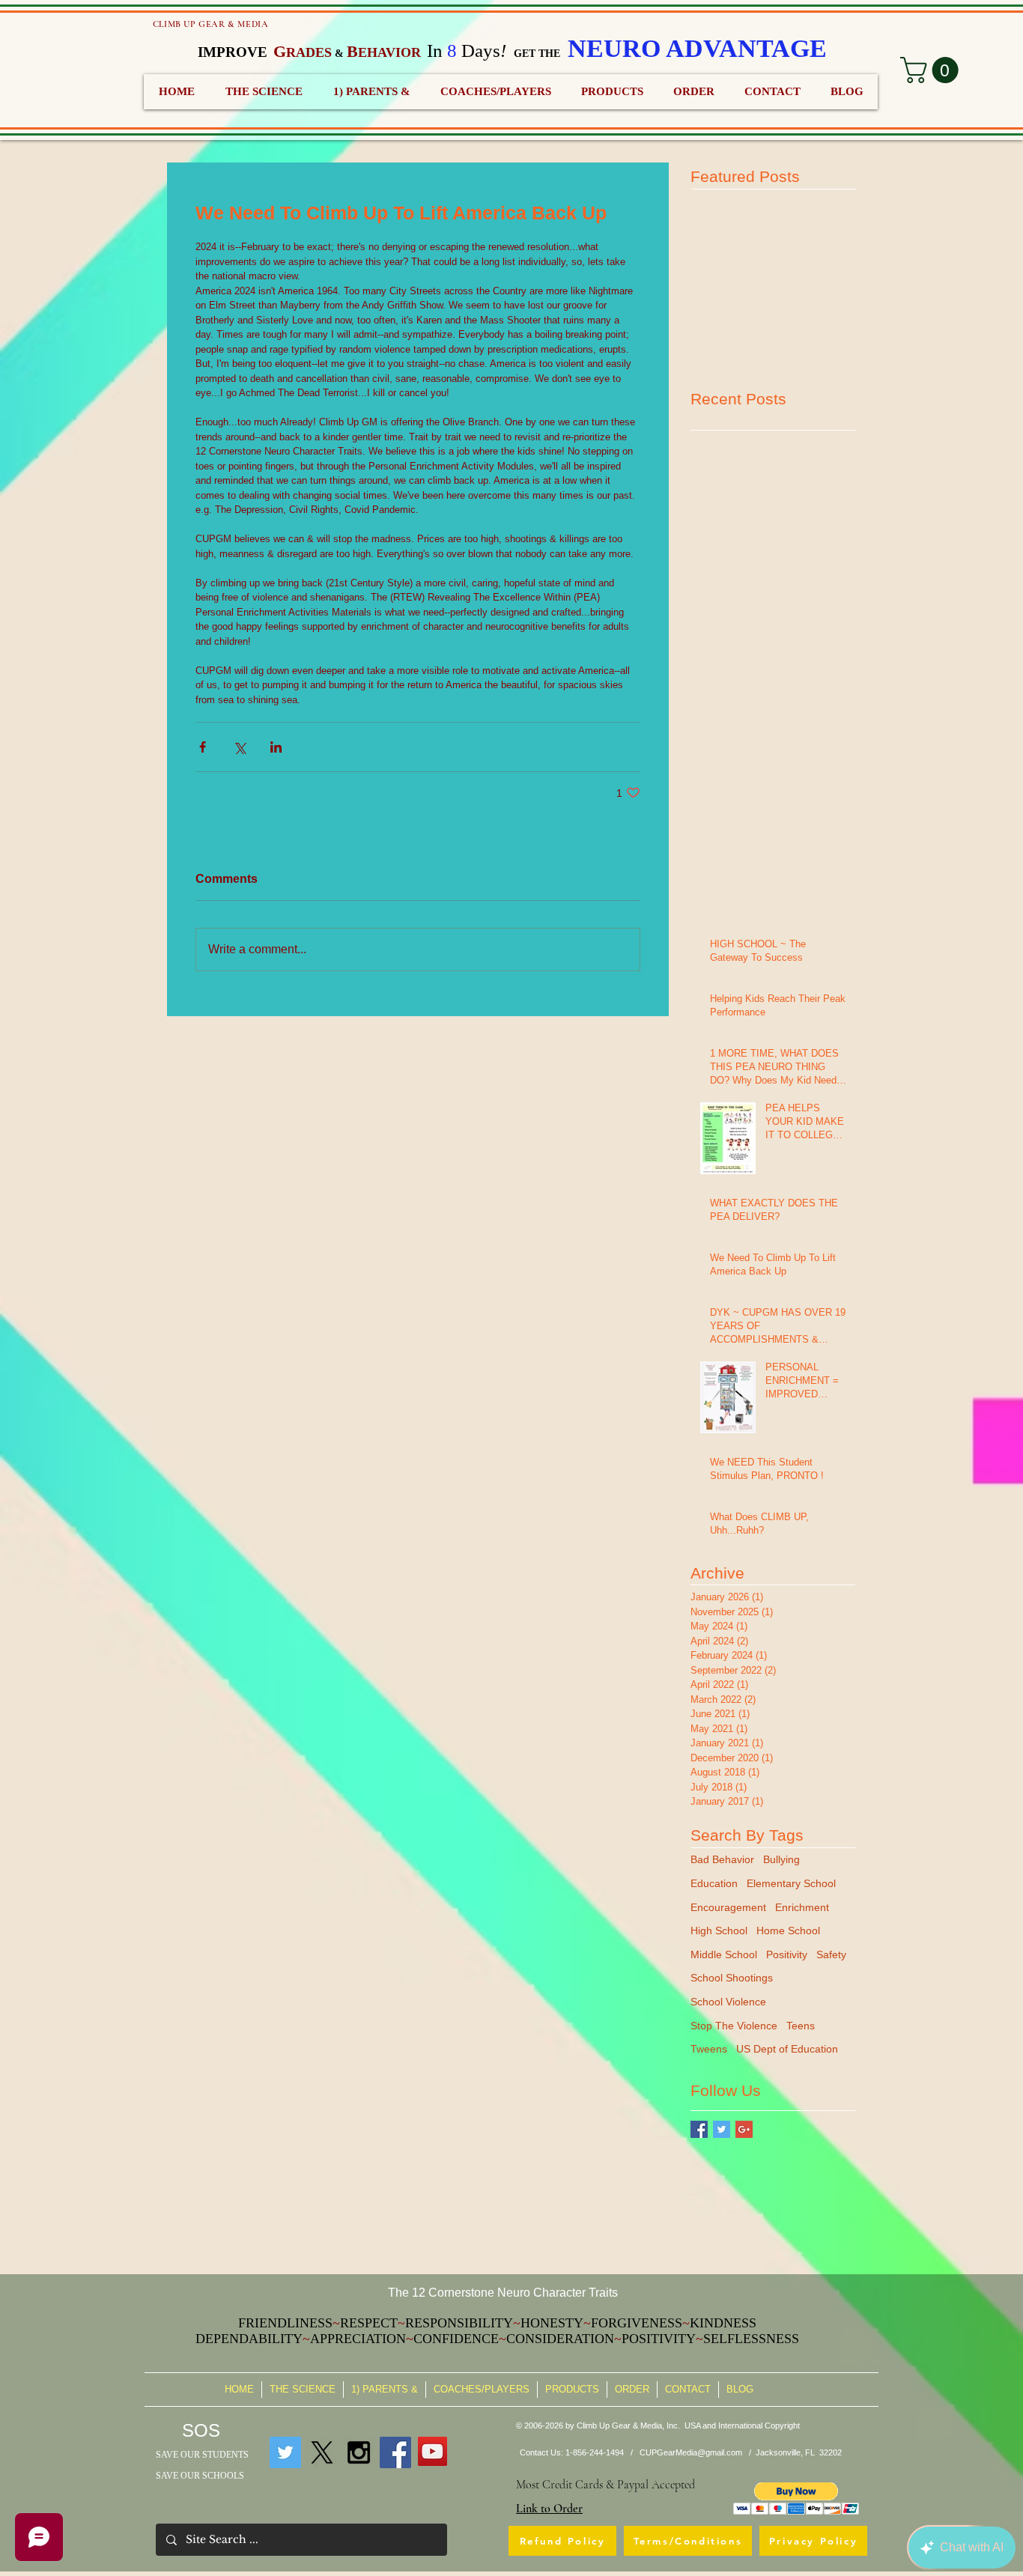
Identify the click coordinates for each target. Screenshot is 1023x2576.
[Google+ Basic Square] (744, 2129)
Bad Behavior (722, 1859)
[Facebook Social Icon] (395, 2452)
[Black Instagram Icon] (359, 2452)
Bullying (781, 1859)
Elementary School (791, 1883)
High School (719, 1931)
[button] (796, 2498)
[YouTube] (432, 2451)
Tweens (709, 2049)
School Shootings (732, 1978)
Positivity (787, 1954)
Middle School (724, 1954)
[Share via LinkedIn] (276, 747)
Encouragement (728, 1907)
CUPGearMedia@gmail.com (691, 2452)
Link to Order (549, 2509)
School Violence (728, 2002)
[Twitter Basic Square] (722, 2129)
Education (714, 1883)
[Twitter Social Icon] (285, 2452)
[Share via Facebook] (203, 747)
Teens (801, 2026)
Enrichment (802, 1907)
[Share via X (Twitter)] (239, 747)
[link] (932, 70)
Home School (788, 1931)
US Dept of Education (787, 2049)
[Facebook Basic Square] (699, 2129)
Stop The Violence (734, 2026)
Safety (831, 1954)
